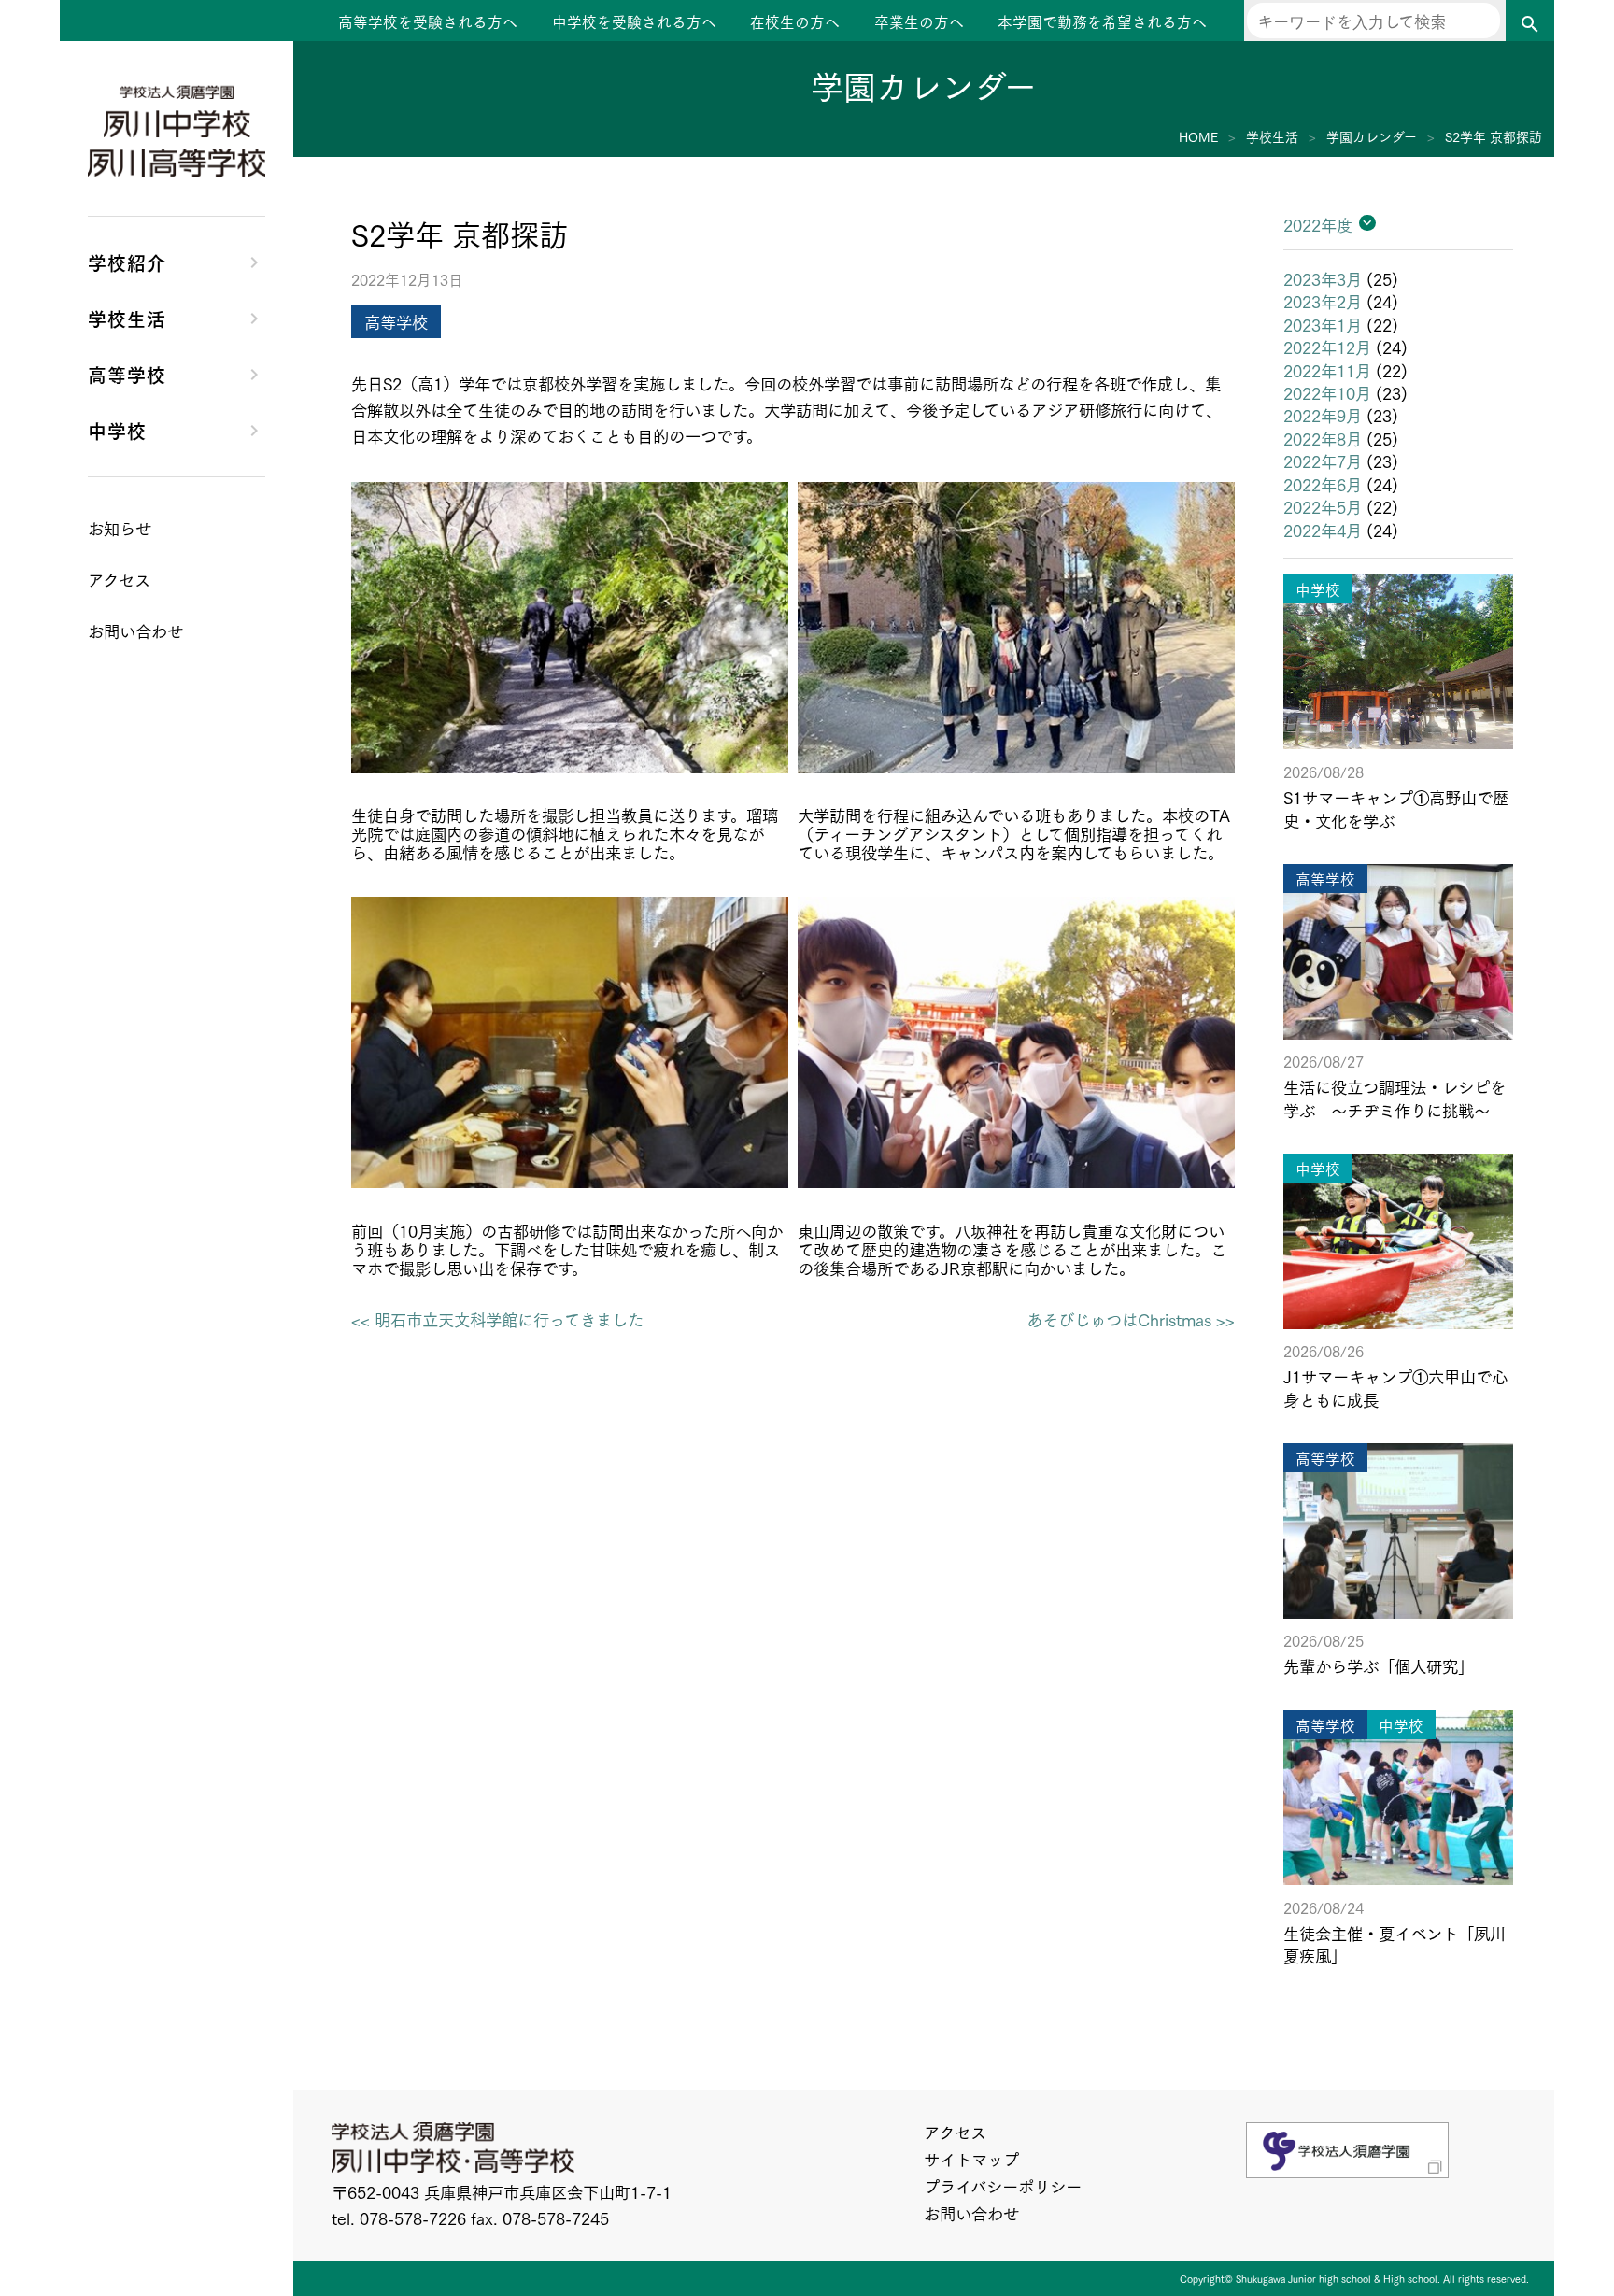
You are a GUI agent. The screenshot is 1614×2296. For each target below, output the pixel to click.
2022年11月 (1327, 370)
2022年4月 (1323, 530)
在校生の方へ (795, 21)
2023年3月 (1323, 278)
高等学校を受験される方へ (428, 21)
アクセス (955, 2132)
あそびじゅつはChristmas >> (1131, 1319)
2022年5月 (1323, 506)
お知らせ (120, 528)
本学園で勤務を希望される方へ (1102, 21)
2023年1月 (1323, 324)
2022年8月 (1323, 438)
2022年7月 (1323, 461)
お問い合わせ (971, 2213)
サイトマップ (971, 2159)
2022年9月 (1323, 415)
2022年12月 (1327, 347)
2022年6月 (1323, 484)
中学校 (117, 430)
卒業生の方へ (919, 21)
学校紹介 (127, 262)
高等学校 (127, 374)
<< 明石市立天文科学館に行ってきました (497, 1319)
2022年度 (1318, 224)
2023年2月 (1323, 301)
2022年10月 (1327, 392)
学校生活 (127, 318)
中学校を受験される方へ (634, 21)
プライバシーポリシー (1003, 2186)
